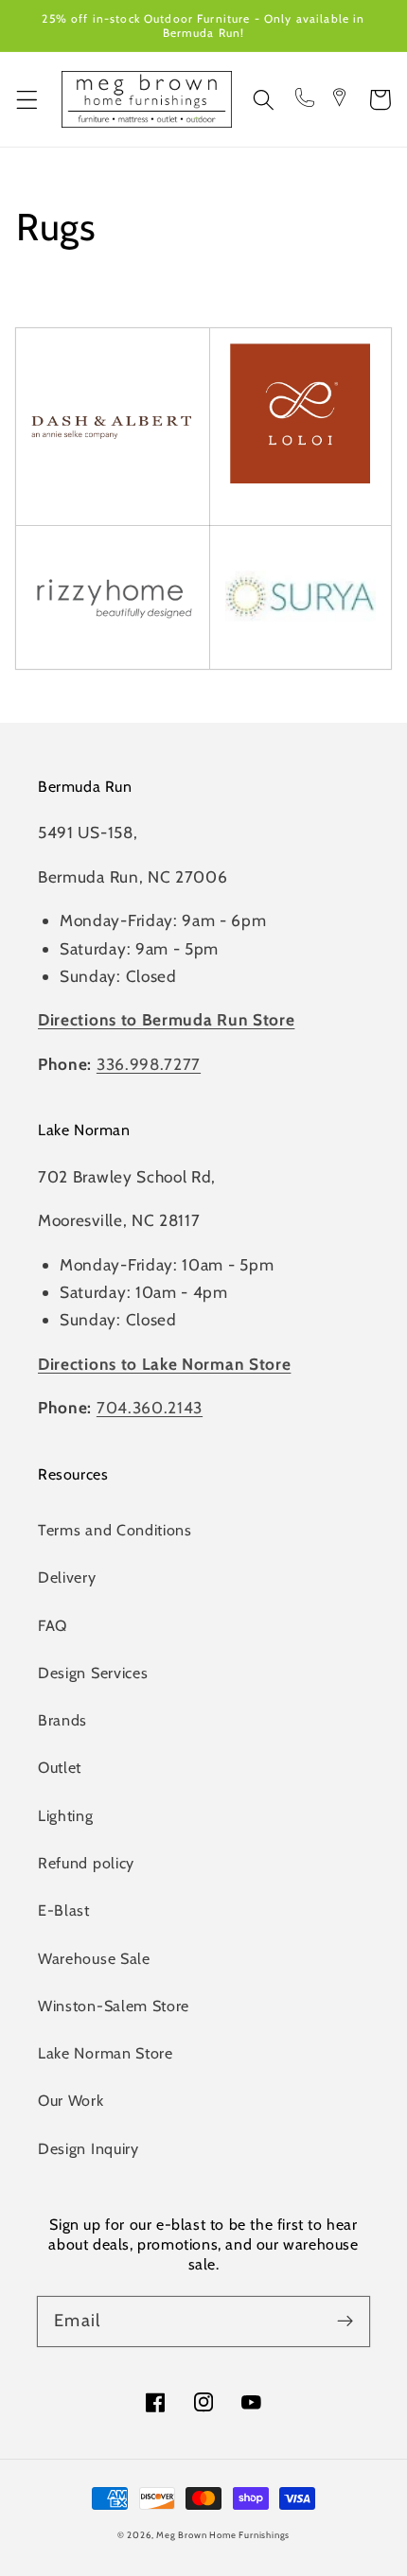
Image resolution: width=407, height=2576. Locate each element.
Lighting (66, 1815)
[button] (27, 100)
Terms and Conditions (115, 1530)
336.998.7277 (149, 1064)
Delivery (67, 1577)
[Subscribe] (345, 2321)
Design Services (93, 1673)
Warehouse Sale (94, 1958)
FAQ (53, 1625)
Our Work (71, 2100)
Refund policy (86, 1863)
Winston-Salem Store (114, 2006)
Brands (62, 1720)
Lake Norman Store (106, 2053)
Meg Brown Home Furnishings (223, 2535)
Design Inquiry (88, 2148)
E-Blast (64, 1910)
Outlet (60, 1767)
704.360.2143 (150, 1407)
